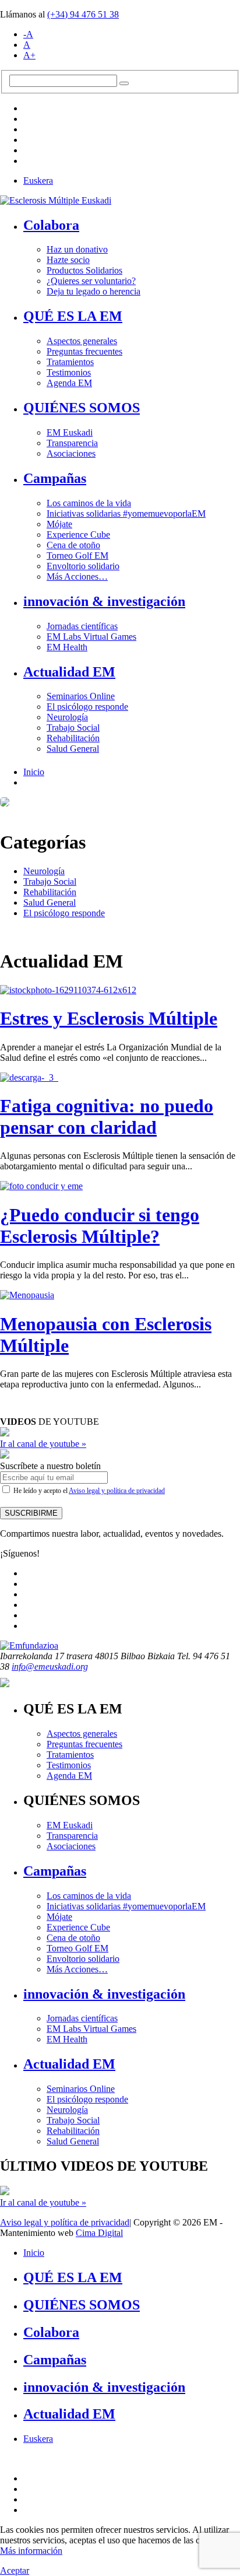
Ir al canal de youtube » (43, 1444)
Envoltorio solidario (83, 566)
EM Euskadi (70, 432)
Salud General (73, 749)
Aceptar (15, 2570)
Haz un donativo (77, 249)
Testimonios (69, 372)
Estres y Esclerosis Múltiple (109, 1018)
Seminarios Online (81, 696)
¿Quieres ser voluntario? (91, 281)
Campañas (55, 478)
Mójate (59, 524)
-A (28, 34)
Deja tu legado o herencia (93, 291)
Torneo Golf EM (77, 555)
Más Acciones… (77, 576)
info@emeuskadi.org (50, 1666)
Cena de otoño (73, 545)
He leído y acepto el (88, 1491)
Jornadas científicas (82, 626)
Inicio (34, 772)
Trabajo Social (73, 728)
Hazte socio (68, 260)
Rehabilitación (73, 738)
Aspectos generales (82, 341)
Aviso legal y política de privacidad (117, 1491)
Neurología (67, 717)
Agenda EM (69, 383)
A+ (29, 55)
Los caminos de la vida (89, 503)
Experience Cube (78, 535)
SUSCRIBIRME (31, 1513)
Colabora (51, 225)
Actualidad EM (69, 672)
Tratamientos (70, 362)
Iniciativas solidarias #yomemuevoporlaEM (126, 514)
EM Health (67, 647)
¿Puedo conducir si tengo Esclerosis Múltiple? (100, 1226)
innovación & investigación (104, 601)
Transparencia (72, 443)
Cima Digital (99, 2233)
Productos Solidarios (84, 270)
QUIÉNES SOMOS (82, 408)
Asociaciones (71, 453)
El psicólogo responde (87, 707)
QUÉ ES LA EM (73, 316)
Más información (31, 2551)
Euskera (38, 181)
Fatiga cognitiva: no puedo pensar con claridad (107, 1117)
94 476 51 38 (83, 14)
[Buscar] (124, 83)
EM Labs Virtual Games (91, 637)
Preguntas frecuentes (84, 351)
